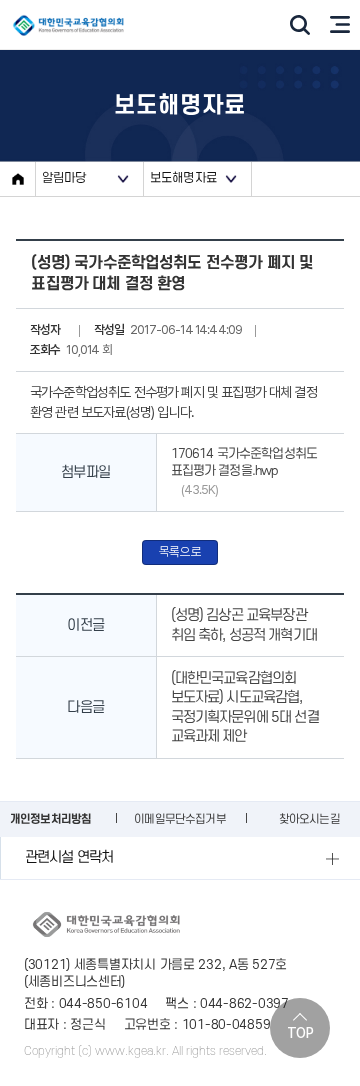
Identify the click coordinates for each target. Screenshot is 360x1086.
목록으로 (180, 551)
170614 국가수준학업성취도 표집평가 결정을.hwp (244, 472)
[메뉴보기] (340, 25)
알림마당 (64, 178)
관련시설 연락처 (69, 857)
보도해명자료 (183, 178)
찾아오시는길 (309, 819)
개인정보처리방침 (50, 819)
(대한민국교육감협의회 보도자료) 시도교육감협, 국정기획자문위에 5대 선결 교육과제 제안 (245, 708)
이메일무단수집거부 (179, 819)
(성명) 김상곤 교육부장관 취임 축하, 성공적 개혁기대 (244, 625)
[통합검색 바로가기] (300, 25)
